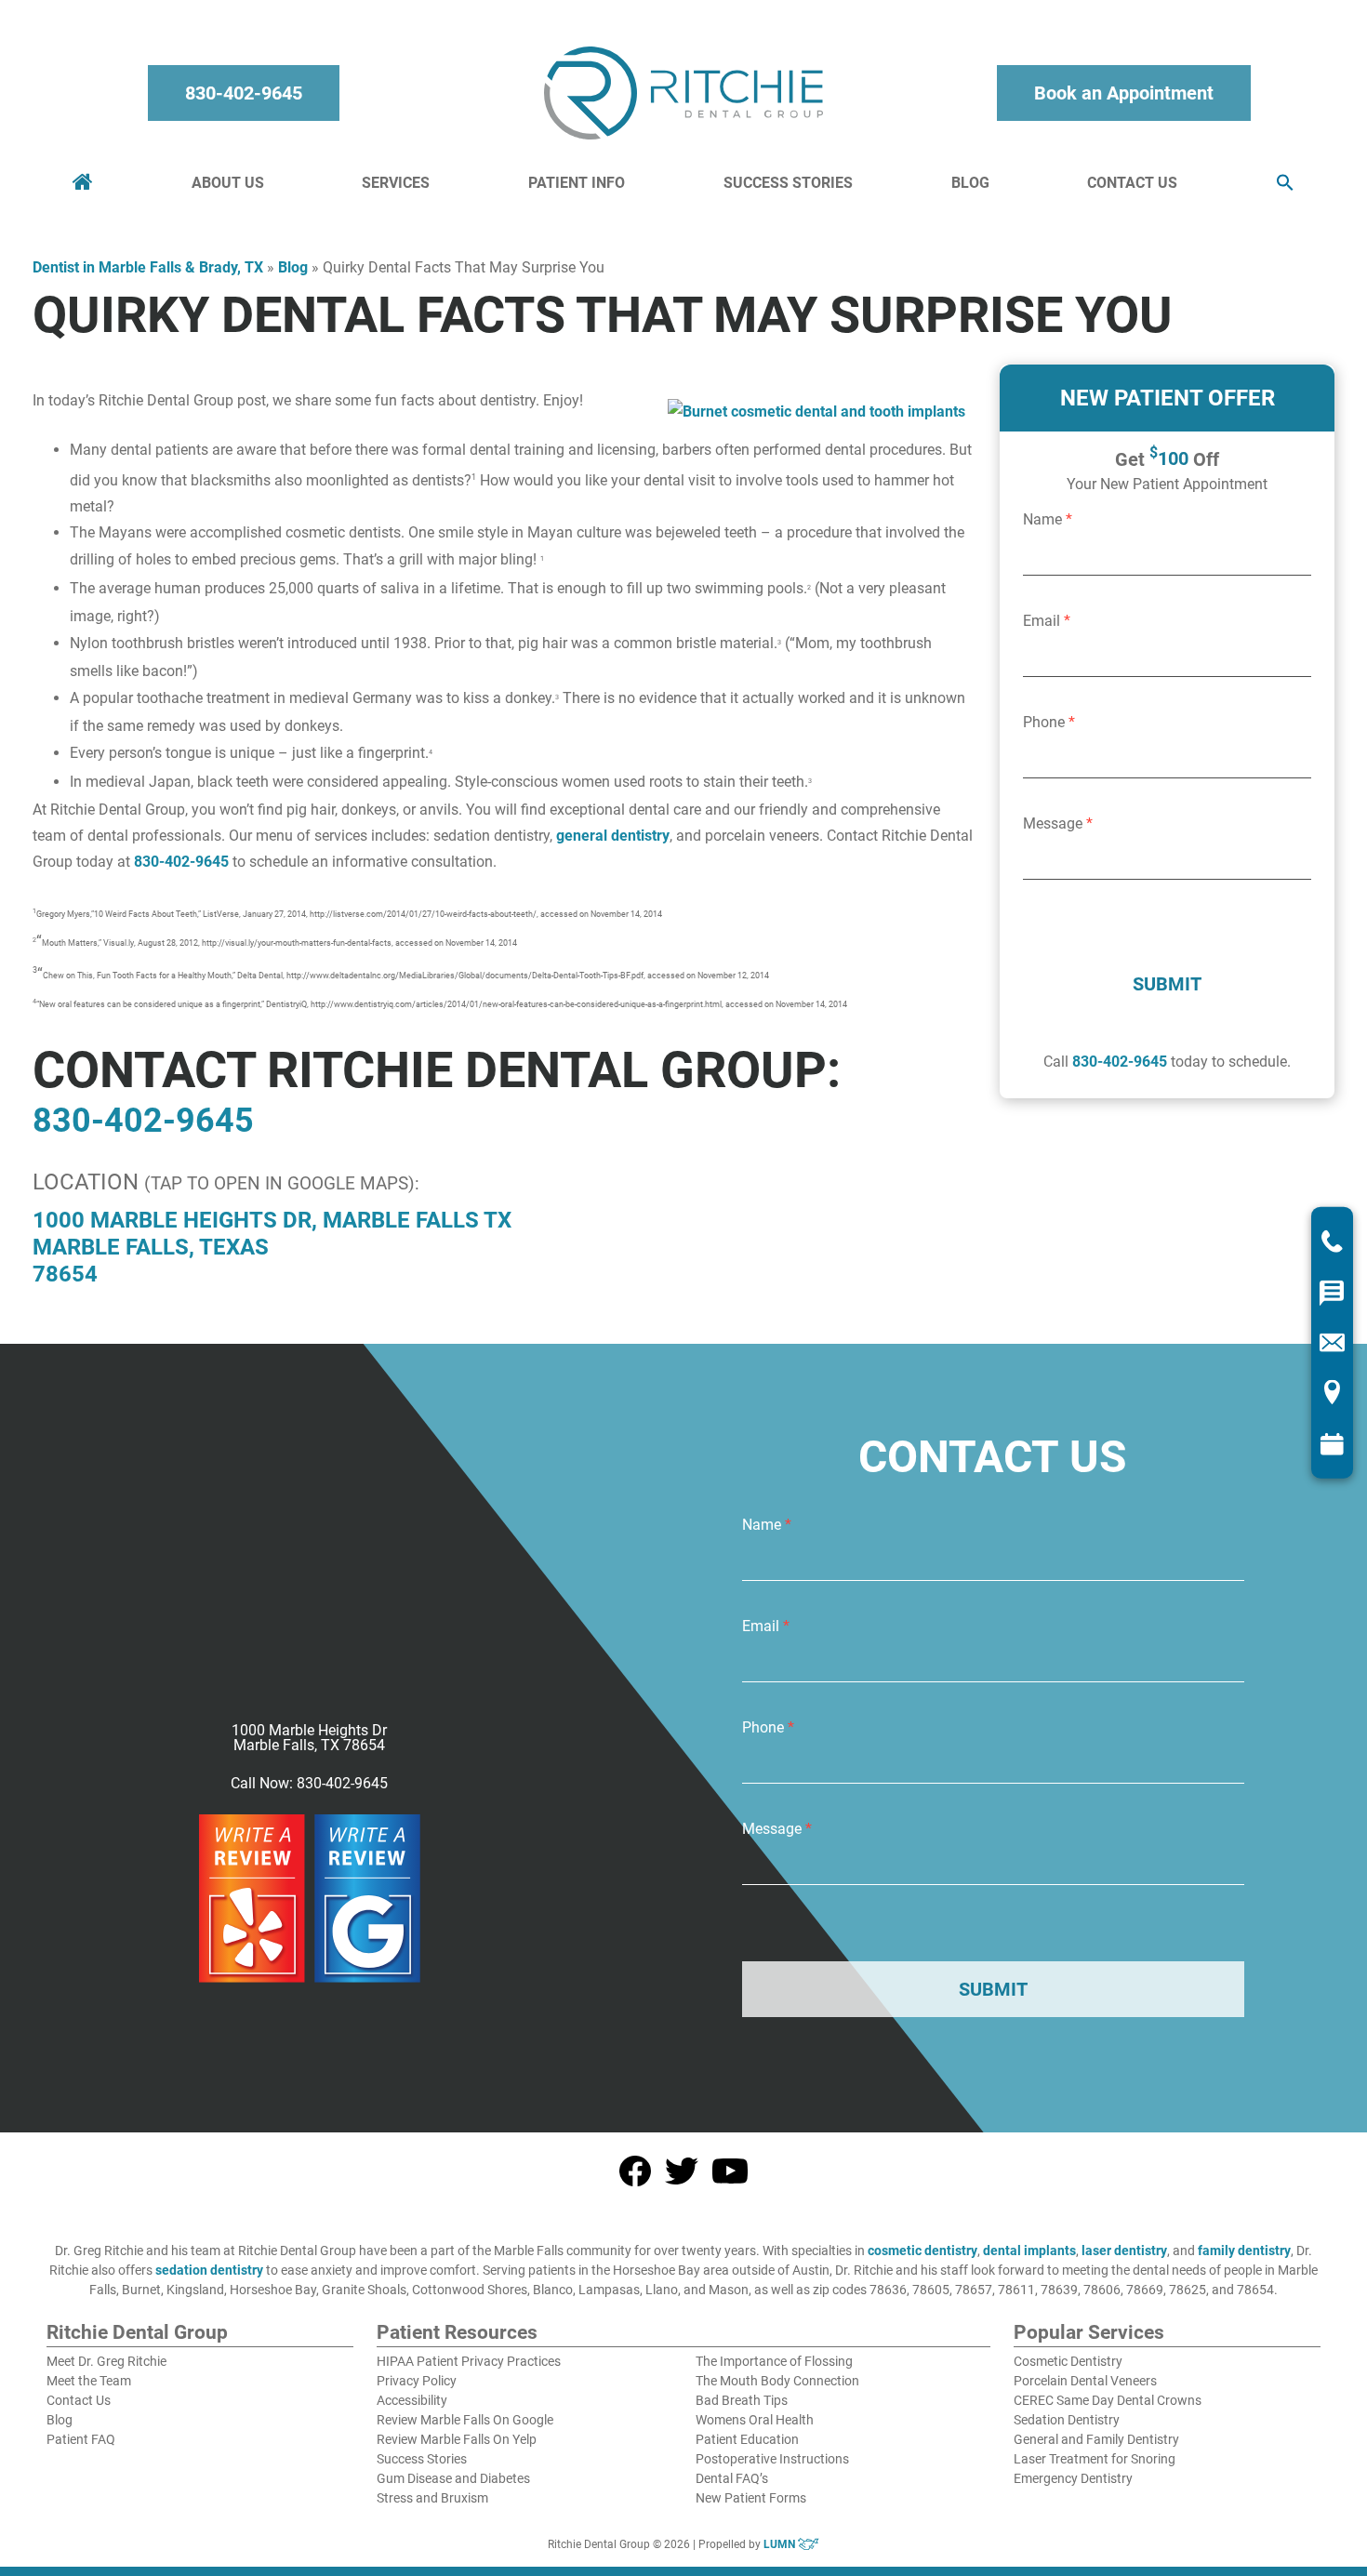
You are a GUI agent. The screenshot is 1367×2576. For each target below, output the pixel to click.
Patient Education (747, 2439)
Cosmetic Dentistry (1068, 2361)
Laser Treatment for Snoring (1095, 2459)
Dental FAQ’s (732, 2478)
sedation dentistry (209, 2270)
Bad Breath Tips (742, 2400)
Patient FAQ (81, 2439)
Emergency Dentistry (1073, 2478)
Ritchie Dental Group (137, 2333)
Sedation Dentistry (1067, 2420)
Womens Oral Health (755, 2420)
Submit (1167, 984)
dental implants (1029, 2251)
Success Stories (788, 183)
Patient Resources (457, 2333)
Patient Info (577, 183)
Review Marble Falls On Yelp (457, 2439)
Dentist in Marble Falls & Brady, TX (148, 267)
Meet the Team (89, 2381)
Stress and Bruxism (432, 2498)
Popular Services (1089, 2333)
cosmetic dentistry (922, 2251)
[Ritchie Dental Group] (683, 93)
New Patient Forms (751, 2498)
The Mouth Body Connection (777, 2381)
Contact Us (1132, 183)
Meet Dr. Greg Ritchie (106, 2361)
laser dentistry (1124, 2251)
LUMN (781, 2544)
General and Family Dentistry (1096, 2439)
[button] (1285, 184)
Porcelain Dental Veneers (1085, 2381)
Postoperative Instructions (772, 2459)
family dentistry (1244, 2251)
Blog (970, 183)
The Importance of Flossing (774, 2361)
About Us (228, 183)
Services (396, 183)
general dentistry (613, 836)
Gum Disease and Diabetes (453, 2478)
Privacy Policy (417, 2381)
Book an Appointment (1124, 93)
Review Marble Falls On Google (465, 2420)
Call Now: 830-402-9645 (309, 1784)
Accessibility (412, 2400)
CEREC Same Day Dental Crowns (1108, 2400)
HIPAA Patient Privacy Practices (469, 2361)
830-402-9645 (244, 93)
